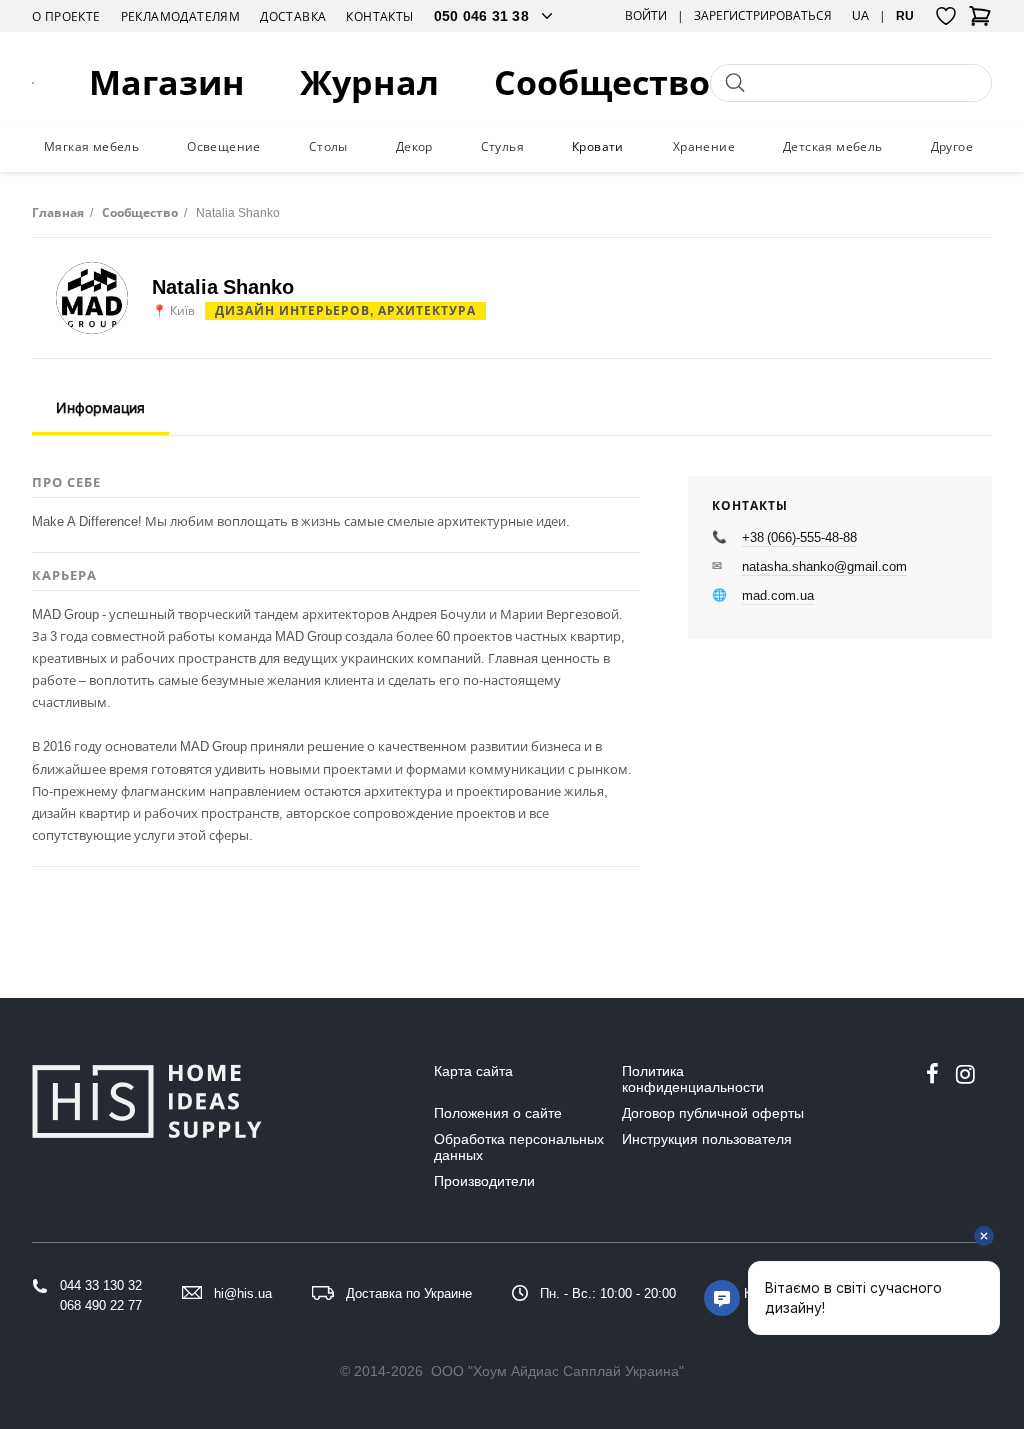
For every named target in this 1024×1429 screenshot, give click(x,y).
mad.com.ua (778, 595)
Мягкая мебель (91, 146)
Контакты (379, 16)
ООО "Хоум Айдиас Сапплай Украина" (557, 1371)
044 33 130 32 (101, 1285)
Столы (328, 146)
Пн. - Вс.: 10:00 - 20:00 (608, 1293)
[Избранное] (946, 16)
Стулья (502, 146)
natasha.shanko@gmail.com (824, 566)
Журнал (369, 82)
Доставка (293, 16)
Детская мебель (833, 146)
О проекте (66, 16)
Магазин (167, 82)
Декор (414, 146)
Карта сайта (473, 1071)
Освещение (224, 146)
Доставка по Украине (409, 1293)
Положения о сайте (498, 1113)
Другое (952, 146)
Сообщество (602, 82)
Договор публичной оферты (713, 1113)
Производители (484, 1181)
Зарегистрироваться (763, 16)
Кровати (598, 146)
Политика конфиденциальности (693, 1079)
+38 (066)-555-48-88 (799, 537)
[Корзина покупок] (980, 22)
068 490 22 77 (101, 1305)
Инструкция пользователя (707, 1139)
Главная (58, 212)
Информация (100, 407)
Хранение (704, 146)
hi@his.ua (243, 1293)
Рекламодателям (181, 16)
